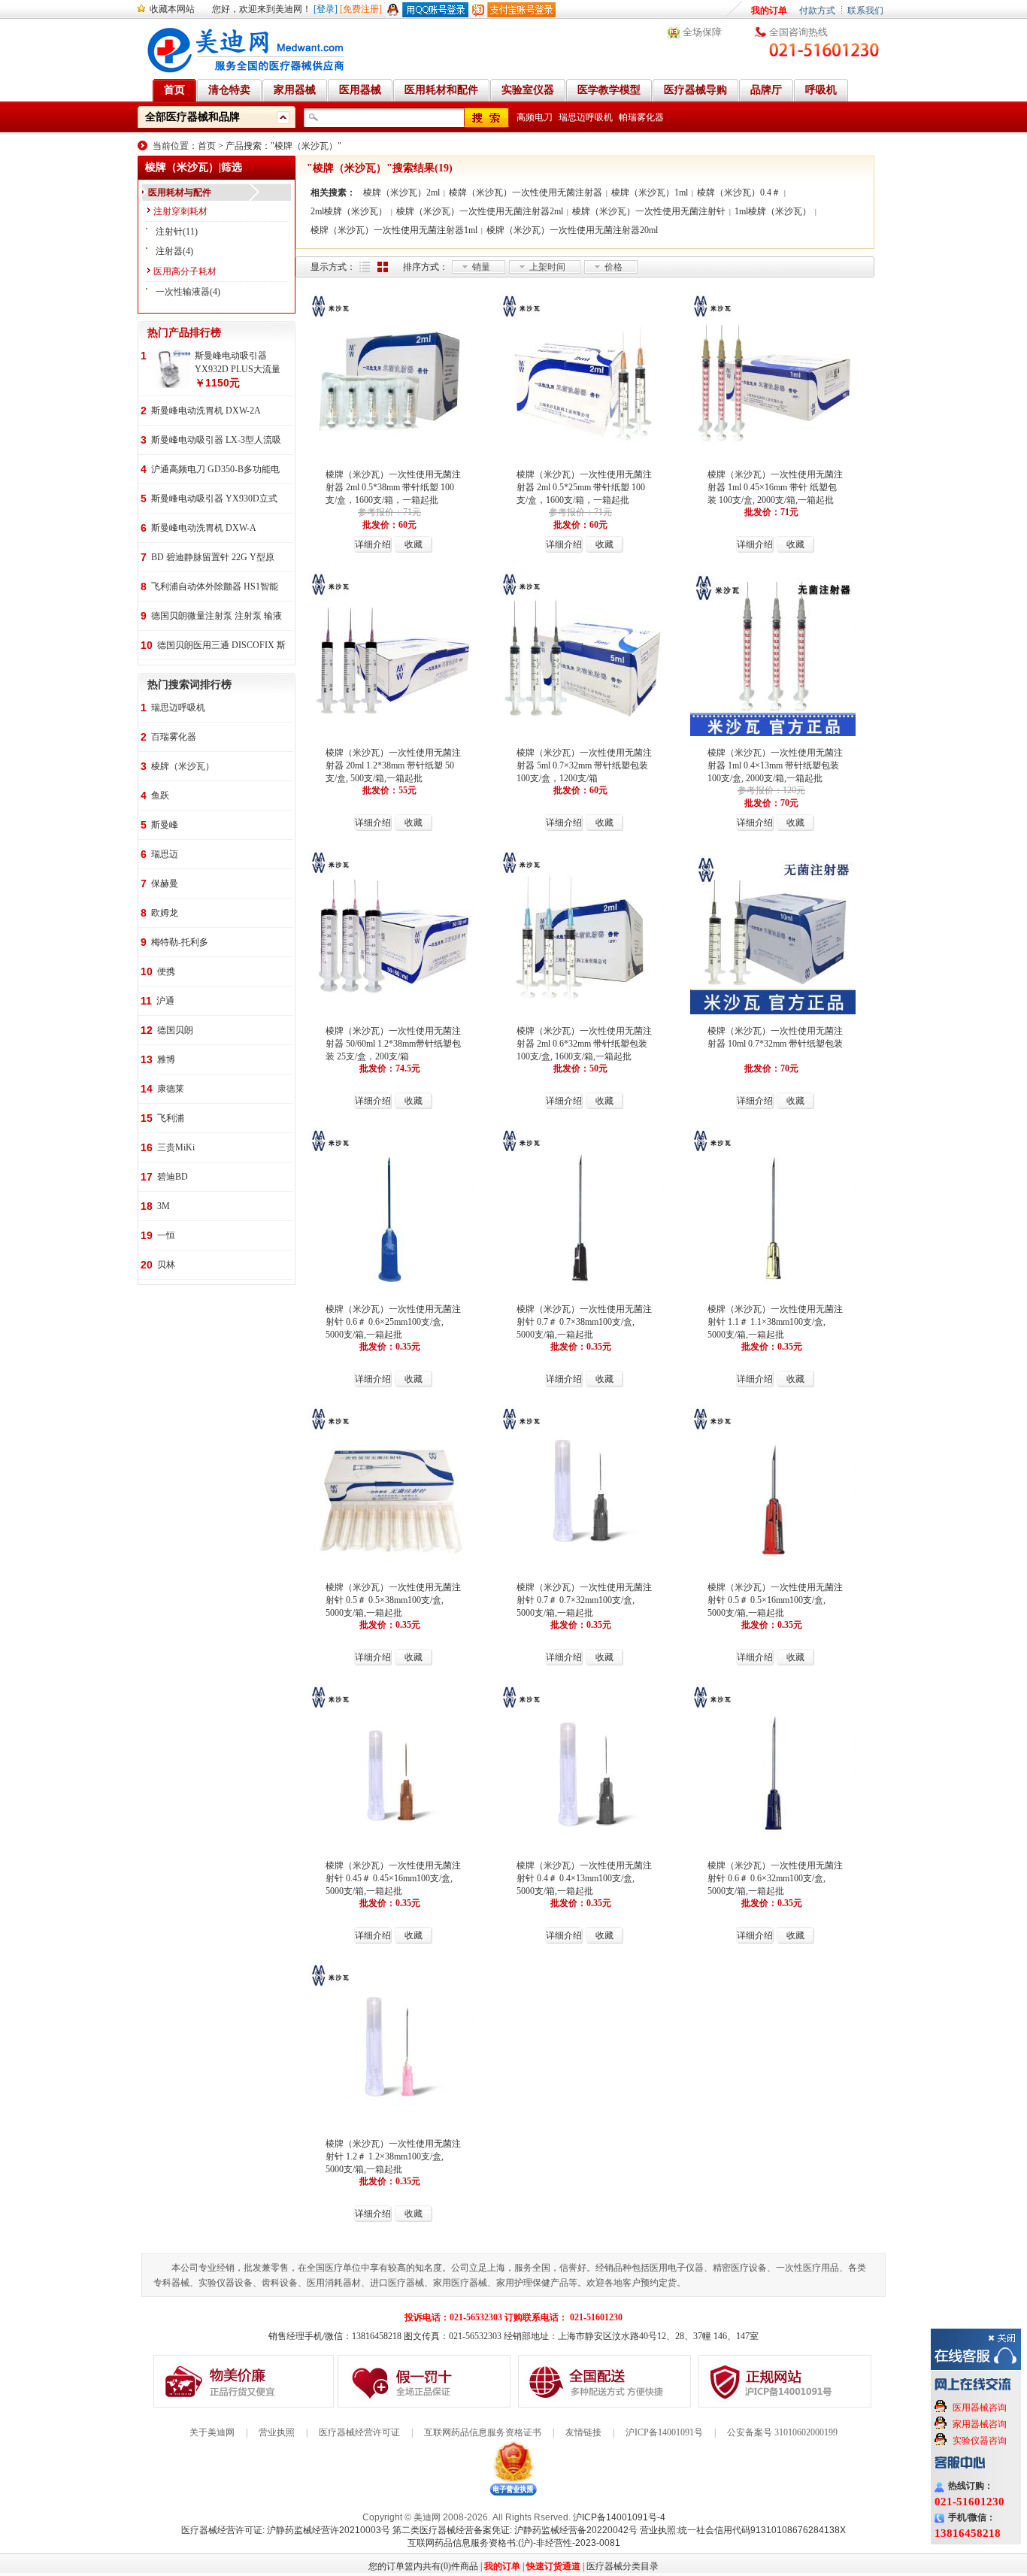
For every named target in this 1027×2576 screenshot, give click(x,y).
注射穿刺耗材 (180, 211)
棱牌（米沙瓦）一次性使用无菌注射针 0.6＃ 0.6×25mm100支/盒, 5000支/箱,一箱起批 (393, 1322)
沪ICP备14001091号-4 (619, 2517)
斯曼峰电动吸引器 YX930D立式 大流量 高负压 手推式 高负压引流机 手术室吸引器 (214, 500)
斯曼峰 (165, 825)
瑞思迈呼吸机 (586, 117)
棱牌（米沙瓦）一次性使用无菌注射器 (526, 192)
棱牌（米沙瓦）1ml (650, 192)
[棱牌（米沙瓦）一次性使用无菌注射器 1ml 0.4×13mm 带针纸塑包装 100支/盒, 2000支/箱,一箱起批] (773, 735)
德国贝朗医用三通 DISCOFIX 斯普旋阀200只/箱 (221, 646)
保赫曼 (165, 883)
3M (164, 1206)
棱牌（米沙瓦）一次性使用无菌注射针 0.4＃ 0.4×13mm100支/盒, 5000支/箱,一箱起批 (584, 1878)
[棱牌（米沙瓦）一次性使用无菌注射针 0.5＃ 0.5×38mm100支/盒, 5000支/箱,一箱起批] (391, 1569)
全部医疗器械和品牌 (192, 117)
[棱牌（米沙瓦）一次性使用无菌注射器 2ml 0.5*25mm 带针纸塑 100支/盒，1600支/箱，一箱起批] (582, 456)
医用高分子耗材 (185, 271)
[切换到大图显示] (383, 267)
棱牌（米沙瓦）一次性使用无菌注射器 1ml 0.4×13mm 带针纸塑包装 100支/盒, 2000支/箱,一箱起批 (775, 765)
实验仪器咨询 (980, 2441)
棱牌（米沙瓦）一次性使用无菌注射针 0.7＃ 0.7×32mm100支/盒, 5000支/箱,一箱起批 (584, 1600)
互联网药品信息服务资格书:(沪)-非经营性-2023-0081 (514, 2543)
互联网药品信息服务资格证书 (483, 2432)
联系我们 (865, 11)
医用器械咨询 (980, 2408)
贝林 (166, 1265)
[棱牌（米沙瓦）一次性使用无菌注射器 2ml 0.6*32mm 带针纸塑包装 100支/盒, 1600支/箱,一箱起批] (582, 1013)
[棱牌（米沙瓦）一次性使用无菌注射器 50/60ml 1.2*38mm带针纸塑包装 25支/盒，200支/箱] (391, 1013)
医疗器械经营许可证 (359, 2432)
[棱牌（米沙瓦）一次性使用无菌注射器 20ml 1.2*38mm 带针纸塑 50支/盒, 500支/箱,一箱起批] (391, 735)
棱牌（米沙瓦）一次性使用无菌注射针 (649, 211)
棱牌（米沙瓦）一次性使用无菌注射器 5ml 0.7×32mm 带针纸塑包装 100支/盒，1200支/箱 (584, 765)
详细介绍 (373, 544)
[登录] (326, 9)
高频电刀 (535, 117)
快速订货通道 (553, 2566)
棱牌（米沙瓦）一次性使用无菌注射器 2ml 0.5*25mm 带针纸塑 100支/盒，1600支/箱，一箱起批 (584, 487)
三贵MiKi (176, 1147)
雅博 (166, 1059)
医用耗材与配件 (180, 192)
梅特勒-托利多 (180, 942)
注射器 (169, 251)
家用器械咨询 (980, 2424)
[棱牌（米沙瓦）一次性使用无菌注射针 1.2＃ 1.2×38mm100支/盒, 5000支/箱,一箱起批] (391, 2126)
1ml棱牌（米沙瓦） (773, 211)
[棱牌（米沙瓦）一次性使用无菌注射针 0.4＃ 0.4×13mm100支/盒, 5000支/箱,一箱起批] (582, 1847)
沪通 (165, 1001)
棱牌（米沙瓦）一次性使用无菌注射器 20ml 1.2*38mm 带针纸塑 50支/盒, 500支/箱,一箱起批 (393, 765)
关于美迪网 (212, 2432)
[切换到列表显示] (365, 267)
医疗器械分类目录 (623, 2566)
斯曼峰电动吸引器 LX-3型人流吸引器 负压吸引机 (216, 441)
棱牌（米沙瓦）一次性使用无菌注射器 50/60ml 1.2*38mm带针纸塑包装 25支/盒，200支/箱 (393, 1044)
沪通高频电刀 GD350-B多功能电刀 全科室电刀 (215, 470)
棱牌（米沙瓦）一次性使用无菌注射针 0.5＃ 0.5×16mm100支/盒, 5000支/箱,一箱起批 (775, 1600)
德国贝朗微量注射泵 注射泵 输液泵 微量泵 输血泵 (217, 617)
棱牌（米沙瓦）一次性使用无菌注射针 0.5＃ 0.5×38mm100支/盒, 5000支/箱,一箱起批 (393, 1600)
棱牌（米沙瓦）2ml (401, 192)
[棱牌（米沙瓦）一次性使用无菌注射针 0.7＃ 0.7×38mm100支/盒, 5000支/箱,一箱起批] (582, 1291)
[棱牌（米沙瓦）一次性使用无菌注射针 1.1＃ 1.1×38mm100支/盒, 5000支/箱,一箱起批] (773, 1291)
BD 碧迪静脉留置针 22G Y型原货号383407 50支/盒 (213, 558)
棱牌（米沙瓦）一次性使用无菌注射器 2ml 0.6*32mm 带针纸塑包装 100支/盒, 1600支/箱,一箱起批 (584, 1044)
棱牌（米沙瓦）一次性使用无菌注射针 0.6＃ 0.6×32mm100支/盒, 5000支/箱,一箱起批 (775, 1878)
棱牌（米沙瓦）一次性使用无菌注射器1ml (394, 230)
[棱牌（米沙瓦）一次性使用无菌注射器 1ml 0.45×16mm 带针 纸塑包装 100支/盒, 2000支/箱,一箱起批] (773, 456)
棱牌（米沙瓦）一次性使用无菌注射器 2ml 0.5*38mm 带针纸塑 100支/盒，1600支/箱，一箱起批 (393, 487)
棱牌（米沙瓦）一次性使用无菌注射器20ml (572, 230)
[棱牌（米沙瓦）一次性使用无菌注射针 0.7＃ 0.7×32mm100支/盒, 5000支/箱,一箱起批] (582, 1569)
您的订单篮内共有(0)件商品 (423, 2566)
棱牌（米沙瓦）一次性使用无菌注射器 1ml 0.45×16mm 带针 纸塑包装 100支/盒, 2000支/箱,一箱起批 (775, 487)
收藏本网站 (172, 9)
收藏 (414, 544)
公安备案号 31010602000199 (782, 2432)
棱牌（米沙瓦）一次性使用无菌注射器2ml (480, 211)
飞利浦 (171, 1118)
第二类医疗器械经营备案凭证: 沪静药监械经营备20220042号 (515, 2530)
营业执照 (277, 2432)
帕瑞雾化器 (641, 117)
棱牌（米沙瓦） (183, 766)
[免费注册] (361, 9)
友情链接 (583, 2432)
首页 (207, 146)
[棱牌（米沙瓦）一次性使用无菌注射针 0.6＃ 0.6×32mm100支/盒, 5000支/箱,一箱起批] (773, 1847)
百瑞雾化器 (174, 737)
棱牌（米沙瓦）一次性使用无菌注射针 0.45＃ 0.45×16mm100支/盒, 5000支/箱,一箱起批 (393, 1878)
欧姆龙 (165, 913)
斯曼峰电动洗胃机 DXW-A (204, 528)
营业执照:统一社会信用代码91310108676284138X (743, 2530)
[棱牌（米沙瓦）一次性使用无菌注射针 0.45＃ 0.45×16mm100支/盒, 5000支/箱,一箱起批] (391, 1847)
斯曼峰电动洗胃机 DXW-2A (206, 411)
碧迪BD (173, 1177)
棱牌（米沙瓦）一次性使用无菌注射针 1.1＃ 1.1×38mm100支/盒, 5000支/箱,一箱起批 (775, 1322)
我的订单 (769, 11)
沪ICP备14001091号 (664, 2432)
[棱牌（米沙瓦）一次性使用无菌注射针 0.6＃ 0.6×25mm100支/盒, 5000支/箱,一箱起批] (391, 1291)
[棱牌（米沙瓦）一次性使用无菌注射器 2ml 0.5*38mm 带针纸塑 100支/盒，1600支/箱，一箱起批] (391, 456)
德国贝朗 (175, 1030)
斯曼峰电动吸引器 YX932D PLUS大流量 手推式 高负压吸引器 (238, 363)
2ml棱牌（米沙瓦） (349, 211)
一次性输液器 (183, 292)
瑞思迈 (165, 854)
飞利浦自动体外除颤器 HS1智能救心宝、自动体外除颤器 (215, 588)
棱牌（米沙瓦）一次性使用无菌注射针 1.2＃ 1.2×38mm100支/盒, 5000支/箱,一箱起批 (393, 2156)
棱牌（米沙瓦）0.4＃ (739, 192)
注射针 (169, 232)
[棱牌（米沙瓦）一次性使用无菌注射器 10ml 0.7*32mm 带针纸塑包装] (773, 1013)
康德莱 (171, 1089)
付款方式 (817, 11)
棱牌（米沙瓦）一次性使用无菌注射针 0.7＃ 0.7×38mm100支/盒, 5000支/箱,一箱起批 (584, 1322)
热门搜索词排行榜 (189, 685)
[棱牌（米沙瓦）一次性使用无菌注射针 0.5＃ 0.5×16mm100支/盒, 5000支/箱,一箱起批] (773, 1569)
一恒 (166, 1235)
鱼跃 (160, 796)
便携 (166, 971)
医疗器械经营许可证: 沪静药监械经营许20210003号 (286, 2530)
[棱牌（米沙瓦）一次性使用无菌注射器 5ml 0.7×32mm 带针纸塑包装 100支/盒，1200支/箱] (582, 735)
